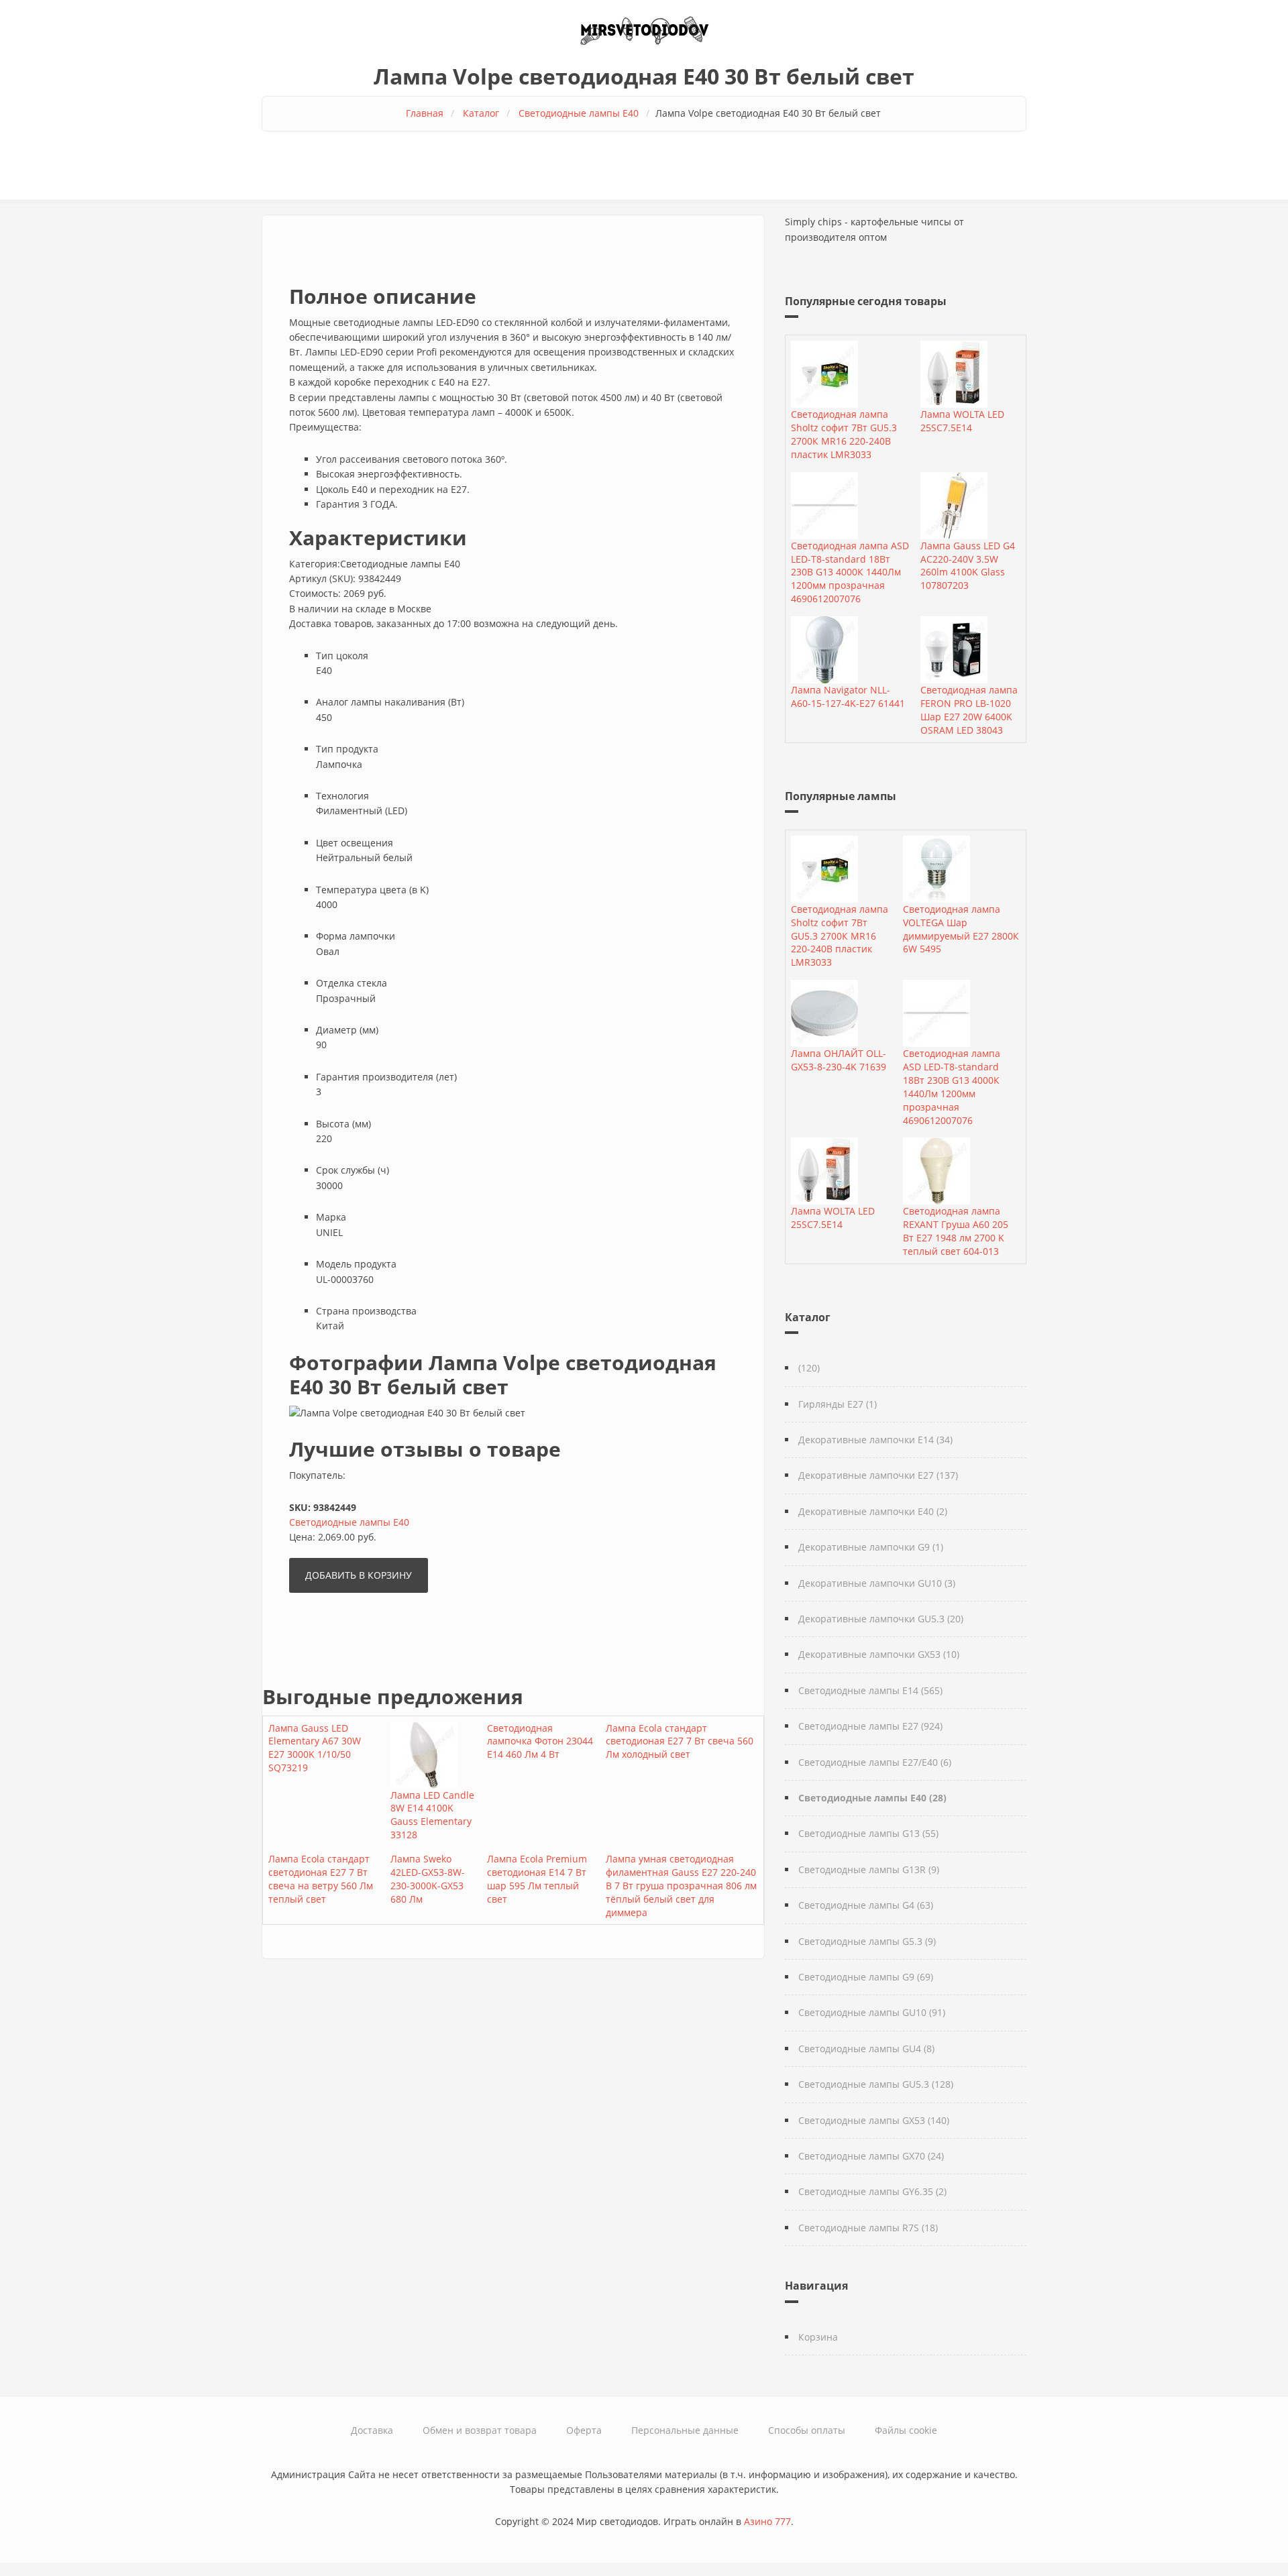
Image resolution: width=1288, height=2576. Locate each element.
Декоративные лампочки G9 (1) (871, 1547)
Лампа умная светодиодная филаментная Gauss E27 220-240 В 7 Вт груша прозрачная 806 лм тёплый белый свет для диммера (681, 1886)
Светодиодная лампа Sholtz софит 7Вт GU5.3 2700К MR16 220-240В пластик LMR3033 (844, 434)
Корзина (818, 2337)
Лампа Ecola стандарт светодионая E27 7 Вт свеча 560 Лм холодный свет (680, 1741)
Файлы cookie (906, 2430)
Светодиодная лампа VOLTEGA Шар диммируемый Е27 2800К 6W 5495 (961, 929)
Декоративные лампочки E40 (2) (873, 1511)
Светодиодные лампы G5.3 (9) (867, 1941)
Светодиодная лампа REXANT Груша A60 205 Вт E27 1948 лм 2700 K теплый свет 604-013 (956, 1231)
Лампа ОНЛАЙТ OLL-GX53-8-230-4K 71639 (839, 1060)
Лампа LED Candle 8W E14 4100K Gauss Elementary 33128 (432, 1815)
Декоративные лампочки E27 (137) (878, 1475)
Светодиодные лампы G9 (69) (866, 1977)
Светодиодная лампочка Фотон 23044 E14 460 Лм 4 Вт (540, 1741)
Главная (425, 113)
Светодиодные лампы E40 (579, 113)
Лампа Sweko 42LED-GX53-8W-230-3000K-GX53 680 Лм (428, 1879)
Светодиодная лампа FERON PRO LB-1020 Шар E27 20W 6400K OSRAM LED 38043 (969, 710)
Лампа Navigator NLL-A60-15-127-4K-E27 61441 (848, 696)
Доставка (372, 2430)
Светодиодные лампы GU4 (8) (866, 2049)
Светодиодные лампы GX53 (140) (874, 2120)
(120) (809, 1368)
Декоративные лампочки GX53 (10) (879, 1654)
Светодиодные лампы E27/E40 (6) (875, 1762)
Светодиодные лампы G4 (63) (866, 1905)
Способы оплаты (807, 2430)
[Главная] (644, 29)
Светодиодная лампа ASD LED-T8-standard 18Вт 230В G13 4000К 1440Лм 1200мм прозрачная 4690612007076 (850, 572)
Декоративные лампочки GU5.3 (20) (881, 1619)
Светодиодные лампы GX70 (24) (871, 2156)
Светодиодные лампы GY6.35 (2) (872, 2191)
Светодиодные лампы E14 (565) (870, 1690)
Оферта (584, 2430)
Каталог (481, 113)
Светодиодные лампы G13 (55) (868, 1833)
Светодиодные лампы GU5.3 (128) (876, 2084)
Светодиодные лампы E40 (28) (872, 1798)
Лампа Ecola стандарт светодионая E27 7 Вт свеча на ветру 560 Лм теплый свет (321, 1879)
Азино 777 (767, 2521)
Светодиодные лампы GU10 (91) (872, 2012)
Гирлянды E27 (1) (838, 1404)
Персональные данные (685, 2430)
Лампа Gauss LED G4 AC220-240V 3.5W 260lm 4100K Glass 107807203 (968, 566)
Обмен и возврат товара (480, 2430)
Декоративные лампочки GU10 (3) (877, 1583)
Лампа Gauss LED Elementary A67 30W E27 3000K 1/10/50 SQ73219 (315, 1748)
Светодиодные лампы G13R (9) (869, 1869)
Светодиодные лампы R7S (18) (868, 2228)
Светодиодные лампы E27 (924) (870, 1726)
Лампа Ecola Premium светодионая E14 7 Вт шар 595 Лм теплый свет (537, 1879)
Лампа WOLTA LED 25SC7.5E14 (962, 421)
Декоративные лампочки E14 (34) (875, 1440)
